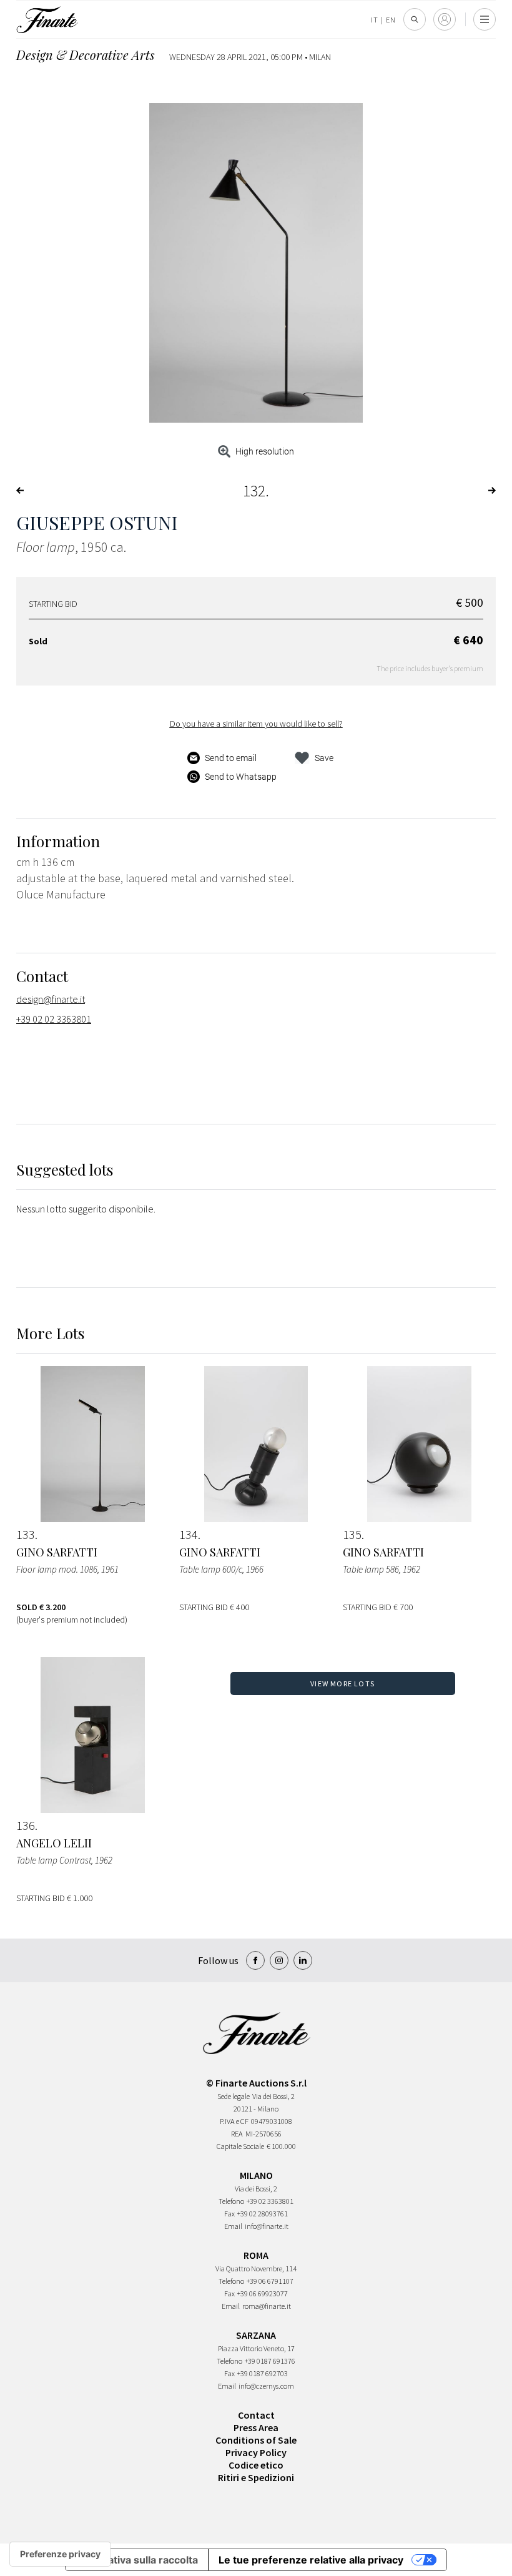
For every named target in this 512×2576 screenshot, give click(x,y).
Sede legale (234, 2096)
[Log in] (445, 19)
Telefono (231, 2201)
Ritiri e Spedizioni (256, 2477)
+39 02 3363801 (270, 2201)
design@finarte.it (51, 999)
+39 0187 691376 (270, 2361)
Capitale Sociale (240, 2146)
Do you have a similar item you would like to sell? (256, 724)
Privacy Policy (256, 2452)
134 (189, 1535)
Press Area (256, 2427)
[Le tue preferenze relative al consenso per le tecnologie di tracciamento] (60, 2554)
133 (26, 1535)
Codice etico (256, 2465)
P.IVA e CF (234, 2121)
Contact (256, 2415)
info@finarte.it (267, 2226)
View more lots (342, 1684)
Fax (229, 2214)
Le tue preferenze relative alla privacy (311, 2560)
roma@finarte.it (267, 2306)
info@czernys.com (266, 2386)
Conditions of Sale (256, 2440)
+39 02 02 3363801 (54, 1019)
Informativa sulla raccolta (137, 2560)
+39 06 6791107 (270, 2281)
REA (237, 2134)
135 (352, 1535)
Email (233, 2226)
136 (26, 1826)
